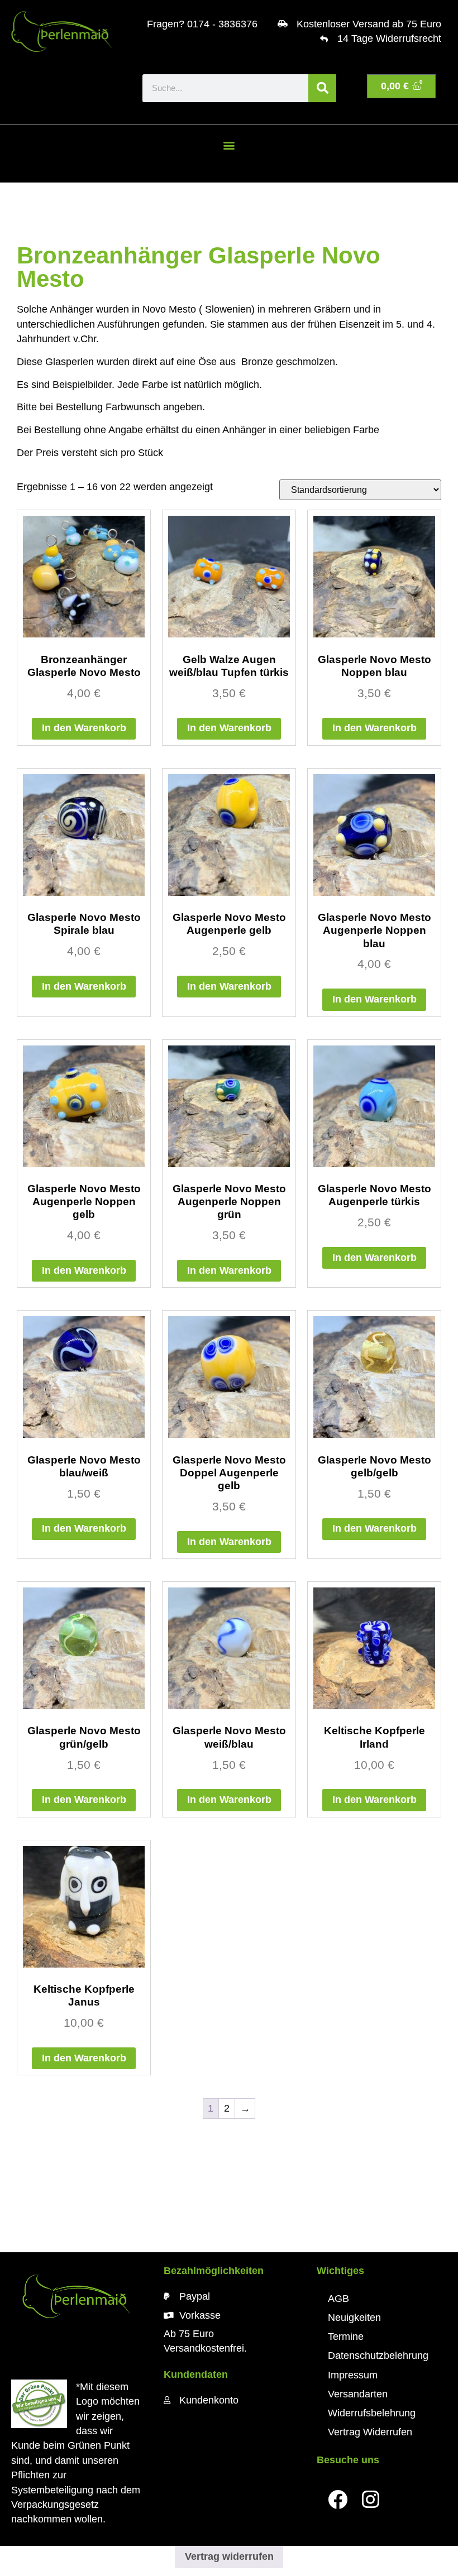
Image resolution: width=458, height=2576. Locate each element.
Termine (346, 2337)
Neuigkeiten (354, 2318)
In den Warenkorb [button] (84, 728)
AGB (338, 2299)
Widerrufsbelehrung (372, 2413)
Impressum (353, 2375)
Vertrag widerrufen (229, 2556)
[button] (229, 145)
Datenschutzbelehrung (378, 2356)
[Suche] (322, 88)
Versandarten (358, 2394)
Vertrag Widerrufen (370, 2432)
